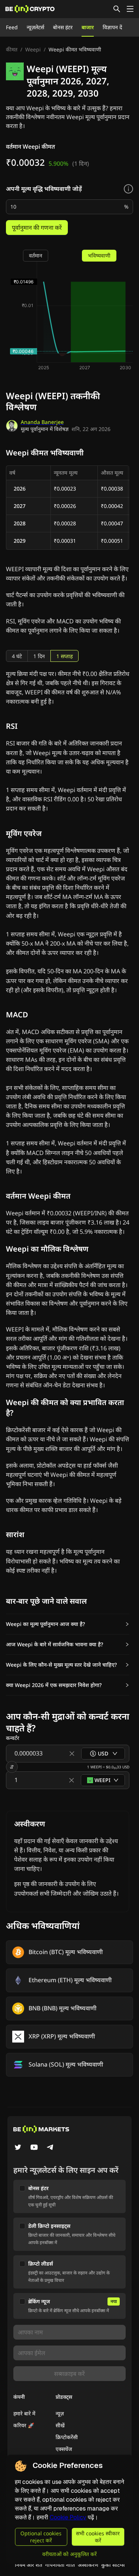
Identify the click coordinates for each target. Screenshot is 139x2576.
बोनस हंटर (63, 27)
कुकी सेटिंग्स (113, 2565)
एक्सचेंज (64, 2449)
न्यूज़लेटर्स (35, 27)
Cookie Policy (68, 2517)
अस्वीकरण (88, 2565)
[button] (68, 1624)
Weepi (33, 49)
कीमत (12, 49)
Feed (12, 27)
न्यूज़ (60, 2413)
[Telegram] (50, 2148)
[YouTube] (34, 2148)
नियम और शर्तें (29, 2565)
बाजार (88, 27)
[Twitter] (18, 2148)
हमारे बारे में (24, 2413)
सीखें (60, 2425)
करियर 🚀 (24, 2425)
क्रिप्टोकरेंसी (67, 2437)
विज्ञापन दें (112, 27)
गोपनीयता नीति (60, 2565)
